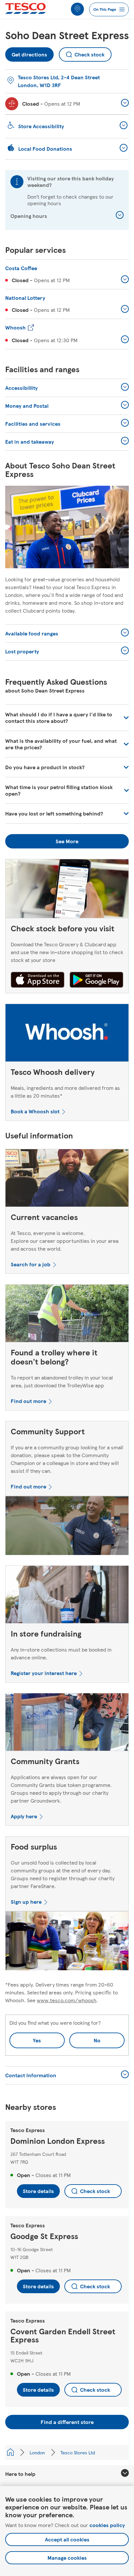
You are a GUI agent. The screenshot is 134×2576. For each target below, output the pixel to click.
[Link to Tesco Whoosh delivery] (67, 1034)
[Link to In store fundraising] (67, 1596)
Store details (38, 2191)
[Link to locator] (77, 9)
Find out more (28, 1401)
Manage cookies (67, 2558)
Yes (37, 2040)
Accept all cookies (67, 2539)
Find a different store (67, 2422)
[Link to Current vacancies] (67, 1179)
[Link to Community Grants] (67, 1723)
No (85, 2038)
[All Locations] (10, 2452)
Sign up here (26, 1902)
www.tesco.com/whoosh (67, 2000)
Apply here (24, 1816)
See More (67, 841)
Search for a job (31, 1264)
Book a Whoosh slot (35, 1111)
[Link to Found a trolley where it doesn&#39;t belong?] (67, 1315)
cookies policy (107, 2525)
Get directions (29, 53)
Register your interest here (44, 1673)
